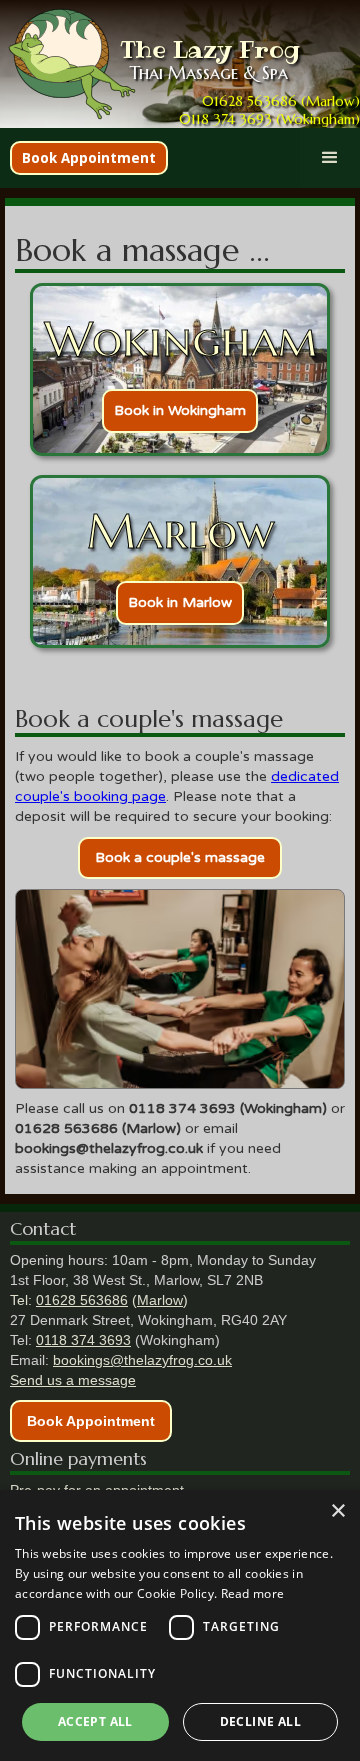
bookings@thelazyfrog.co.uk (142, 1360)
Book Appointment (89, 158)
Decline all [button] (260, 1721)
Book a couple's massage (180, 857)
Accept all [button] (95, 1721)
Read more (253, 1593)
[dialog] (180, 1625)
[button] (330, 158)
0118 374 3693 (83, 1340)
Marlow (160, 1300)
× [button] (337, 1511)
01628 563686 (82, 1300)
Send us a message (73, 1380)
